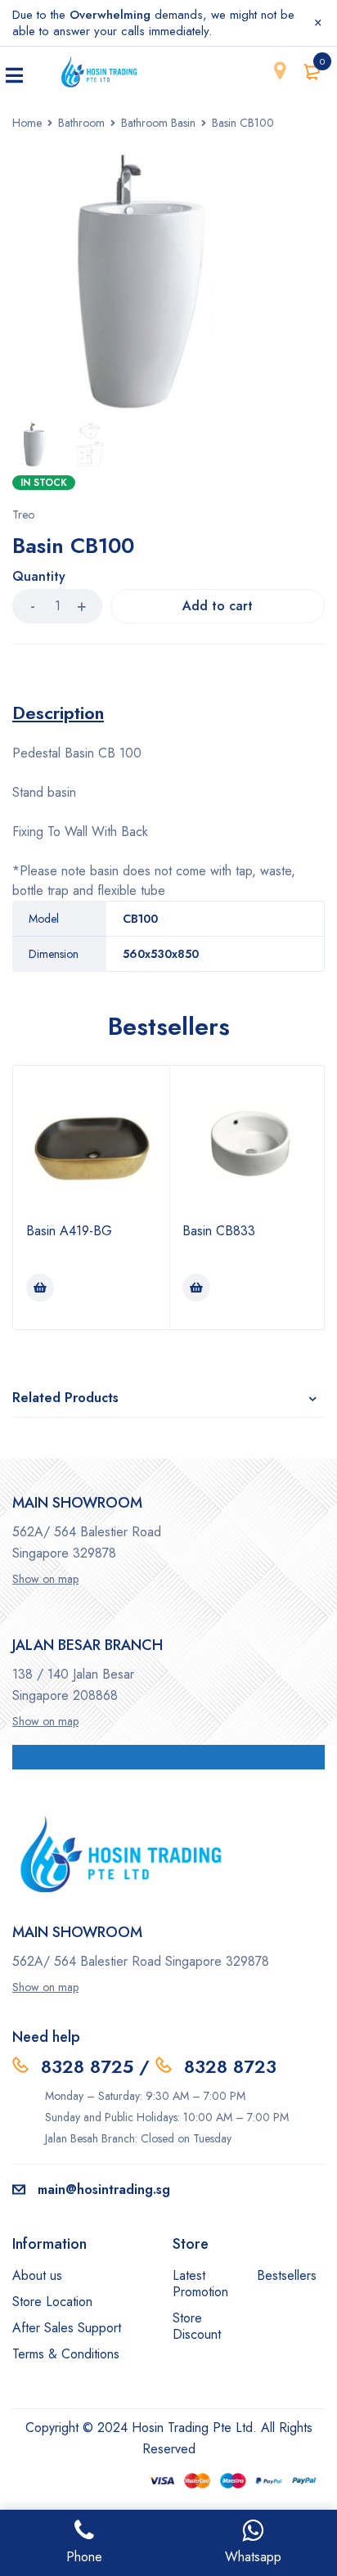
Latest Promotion (200, 2284)
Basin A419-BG (69, 1231)
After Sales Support (67, 2328)
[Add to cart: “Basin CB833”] (196, 1288)
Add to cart (218, 606)
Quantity (39, 577)
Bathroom (81, 123)
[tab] (58, 713)
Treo (23, 515)
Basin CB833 (219, 1231)
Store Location (52, 2302)
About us (37, 2275)
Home (27, 123)
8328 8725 (87, 2066)
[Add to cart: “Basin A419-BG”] (40, 1288)
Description (58, 713)
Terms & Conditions (66, 2354)
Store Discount (197, 2326)
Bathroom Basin (158, 123)
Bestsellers (287, 2275)
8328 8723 (230, 2066)
